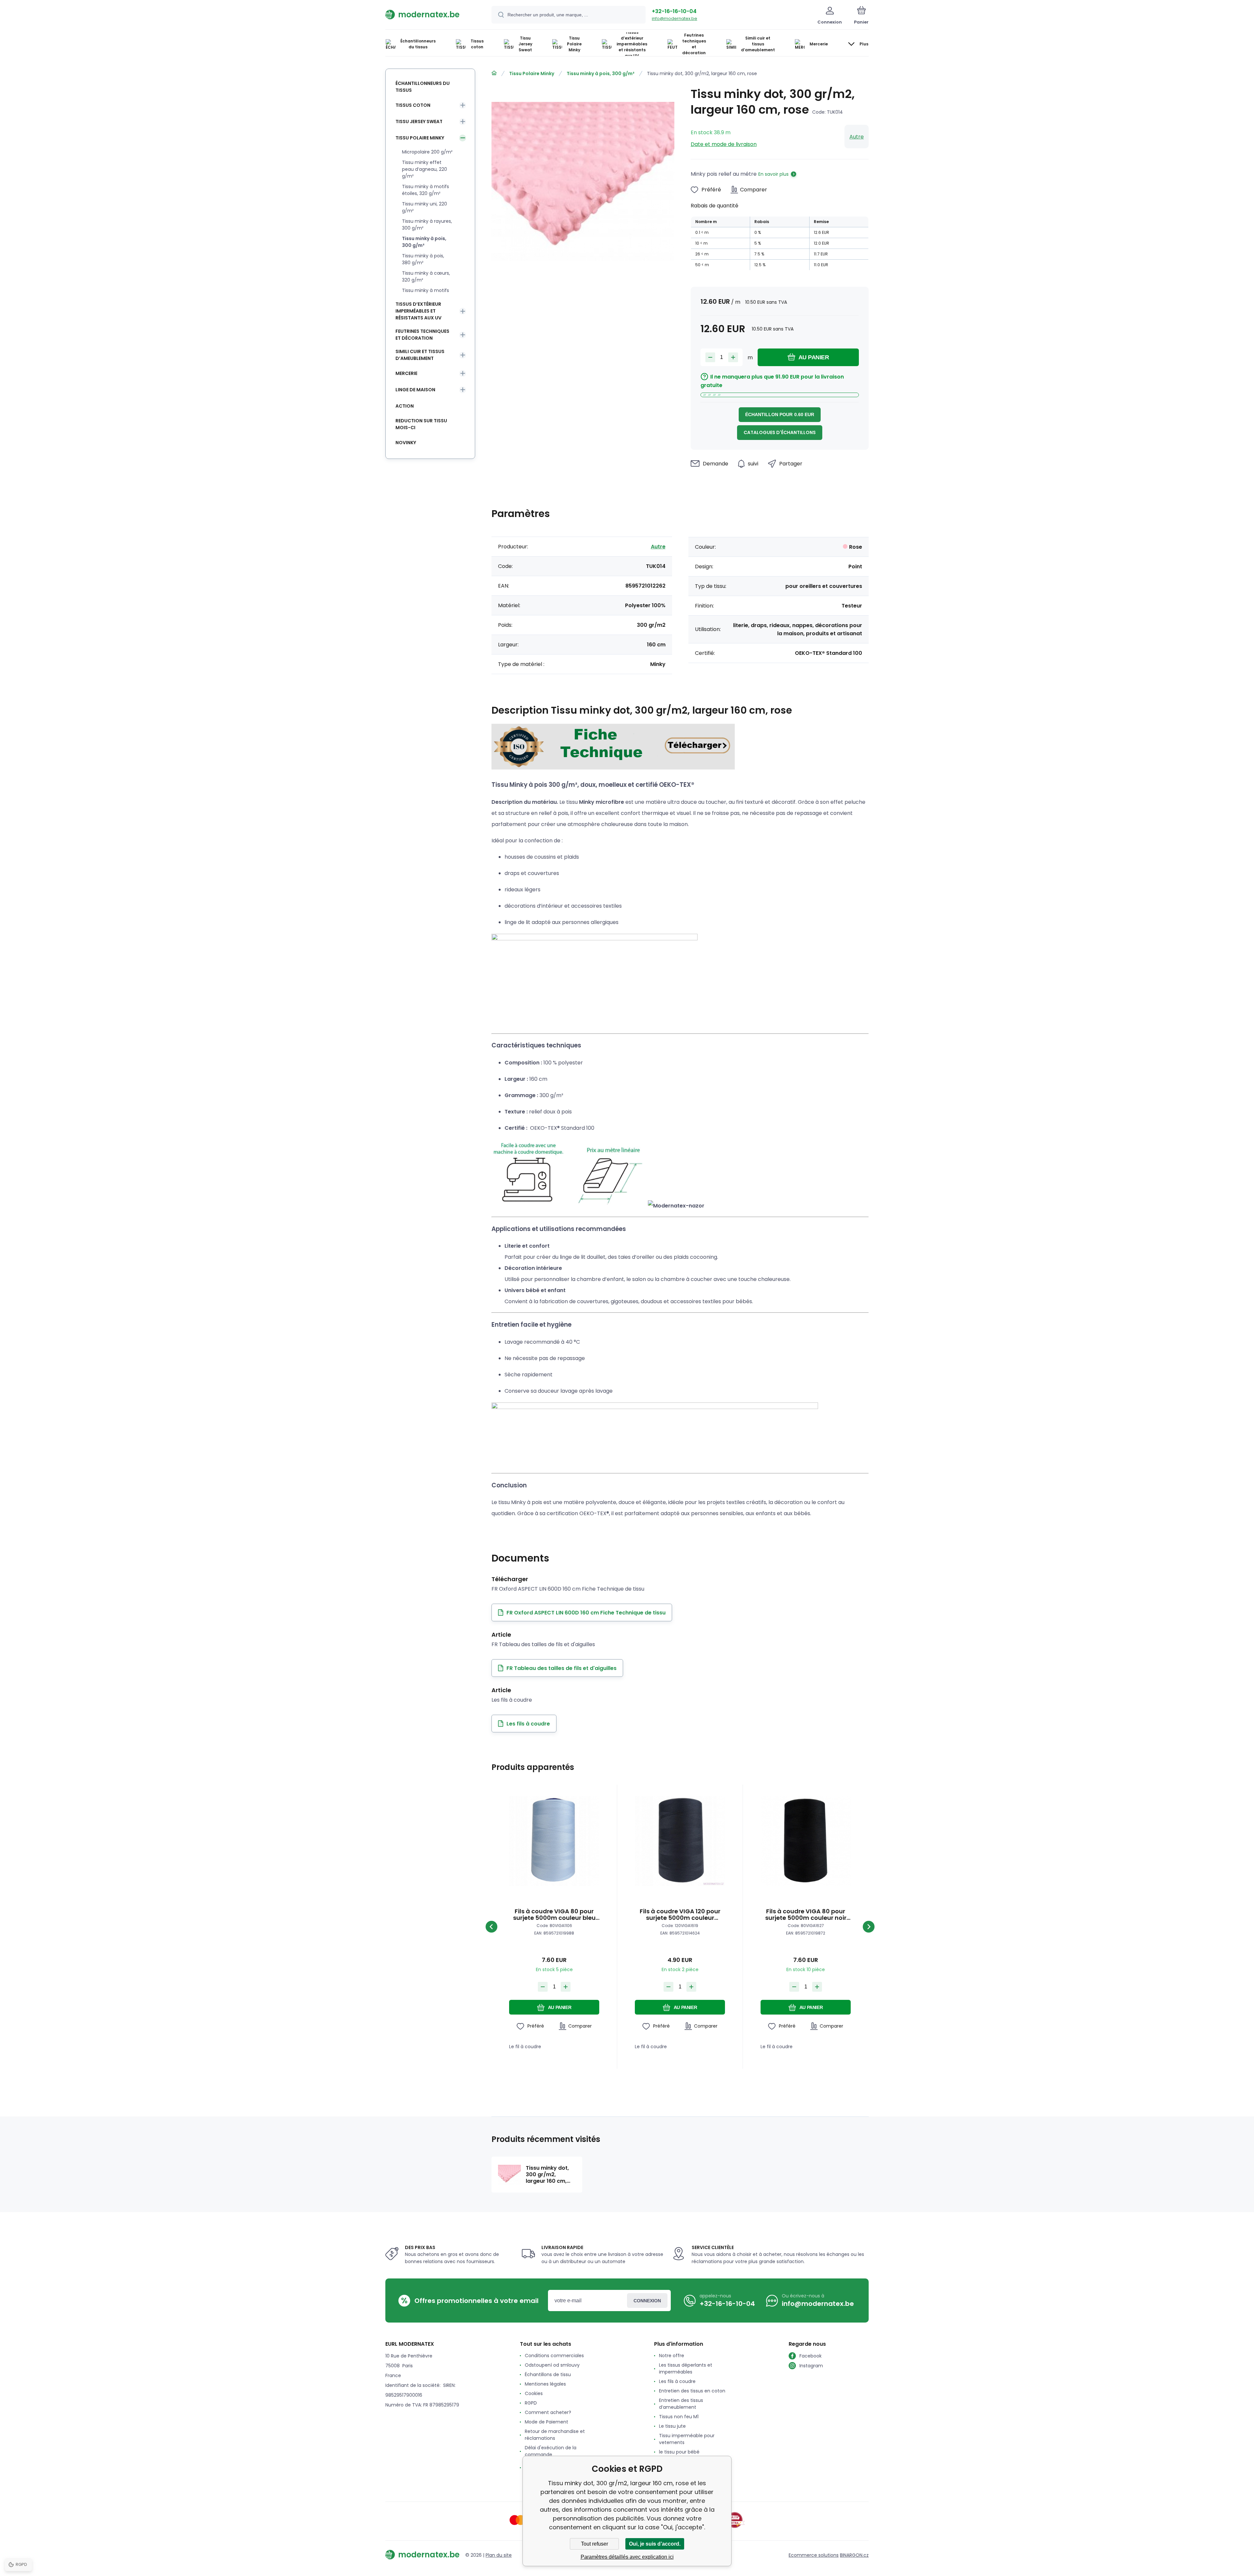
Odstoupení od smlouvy (552, 2365)
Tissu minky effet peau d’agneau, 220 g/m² (425, 169)
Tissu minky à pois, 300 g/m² (601, 73)
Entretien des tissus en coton (692, 2391)
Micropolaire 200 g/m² (427, 152)
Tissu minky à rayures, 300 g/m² (427, 225)
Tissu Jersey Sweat (419, 122)
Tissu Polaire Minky (532, 73)
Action (405, 406)
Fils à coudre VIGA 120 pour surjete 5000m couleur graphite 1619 (680, 1915)
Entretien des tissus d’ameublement (681, 2404)
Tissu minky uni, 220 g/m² (425, 207)
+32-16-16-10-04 (674, 11)
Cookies (534, 2393)
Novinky (406, 443)
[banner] (430, 14)
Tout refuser (595, 2544)
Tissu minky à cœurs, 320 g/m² (426, 276)
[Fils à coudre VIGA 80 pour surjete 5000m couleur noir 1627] (806, 1841)
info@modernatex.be (675, 18)
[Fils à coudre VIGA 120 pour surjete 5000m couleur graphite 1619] (680, 1841)
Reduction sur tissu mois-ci (421, 424)
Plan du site (499, 2555)
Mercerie (406, 373)
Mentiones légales (545, 2384)
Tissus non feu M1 (679, 2417)
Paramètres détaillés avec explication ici (627, 2557)
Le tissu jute (672, 2426)
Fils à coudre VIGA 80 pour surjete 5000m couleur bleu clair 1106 (554, 1915)
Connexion (647, 2301)
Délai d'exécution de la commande (551, 2451)
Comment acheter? (548, 2412)
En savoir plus (773, 174)
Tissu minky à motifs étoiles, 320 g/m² (426, 190)
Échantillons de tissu (548, 2374)
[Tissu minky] (613, 767)
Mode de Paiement (547, 2422)
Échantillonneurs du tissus (423, 87)
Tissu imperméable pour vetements (687, 2439)
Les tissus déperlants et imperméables (686, 2368)
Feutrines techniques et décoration (422, 335)
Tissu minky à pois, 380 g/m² (423, 259)
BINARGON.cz (854, 2555)
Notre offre (672, 2356)
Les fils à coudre (677, 2381)
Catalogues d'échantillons (780, 432)
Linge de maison (415, 390)
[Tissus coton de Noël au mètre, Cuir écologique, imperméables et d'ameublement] (494, 73)
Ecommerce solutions (814, 2555)
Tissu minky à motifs (426, 290)
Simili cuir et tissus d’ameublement (420, 355)
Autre (857, 137)
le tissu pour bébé (679, 2452)
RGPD (531, 2403)
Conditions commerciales (554, 2356)
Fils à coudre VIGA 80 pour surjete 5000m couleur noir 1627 (806, 1915)
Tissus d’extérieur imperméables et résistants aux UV (418, 311)
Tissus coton (413, 105)
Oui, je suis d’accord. (655, 2544)
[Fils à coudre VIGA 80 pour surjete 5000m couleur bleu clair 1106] (554, 1841)
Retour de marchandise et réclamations (555, 2435)
